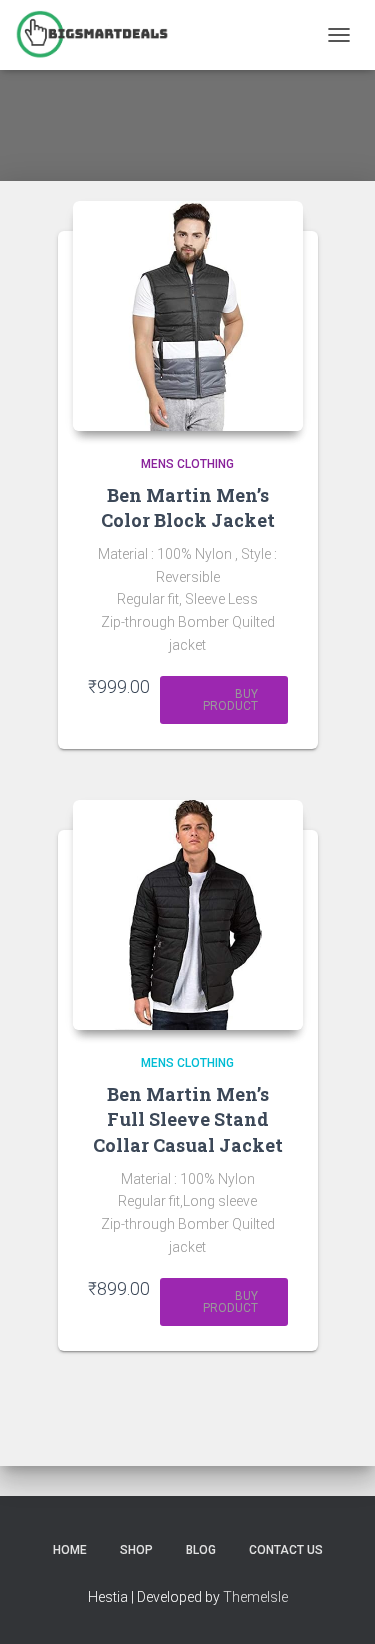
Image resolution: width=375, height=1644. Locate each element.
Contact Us (286, 1550)
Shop (136, 1550)
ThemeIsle (255, 1597)
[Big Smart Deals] (99, 35)
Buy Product (230, 700)
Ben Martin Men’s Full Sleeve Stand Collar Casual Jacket (188, 1119)
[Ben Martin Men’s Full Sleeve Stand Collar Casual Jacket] (188, 915)
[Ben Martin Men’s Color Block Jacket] (188, 316)
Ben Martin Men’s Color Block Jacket (188, 507)
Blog (201, 1550)
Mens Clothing (187, 464)
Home (70, 1550)
